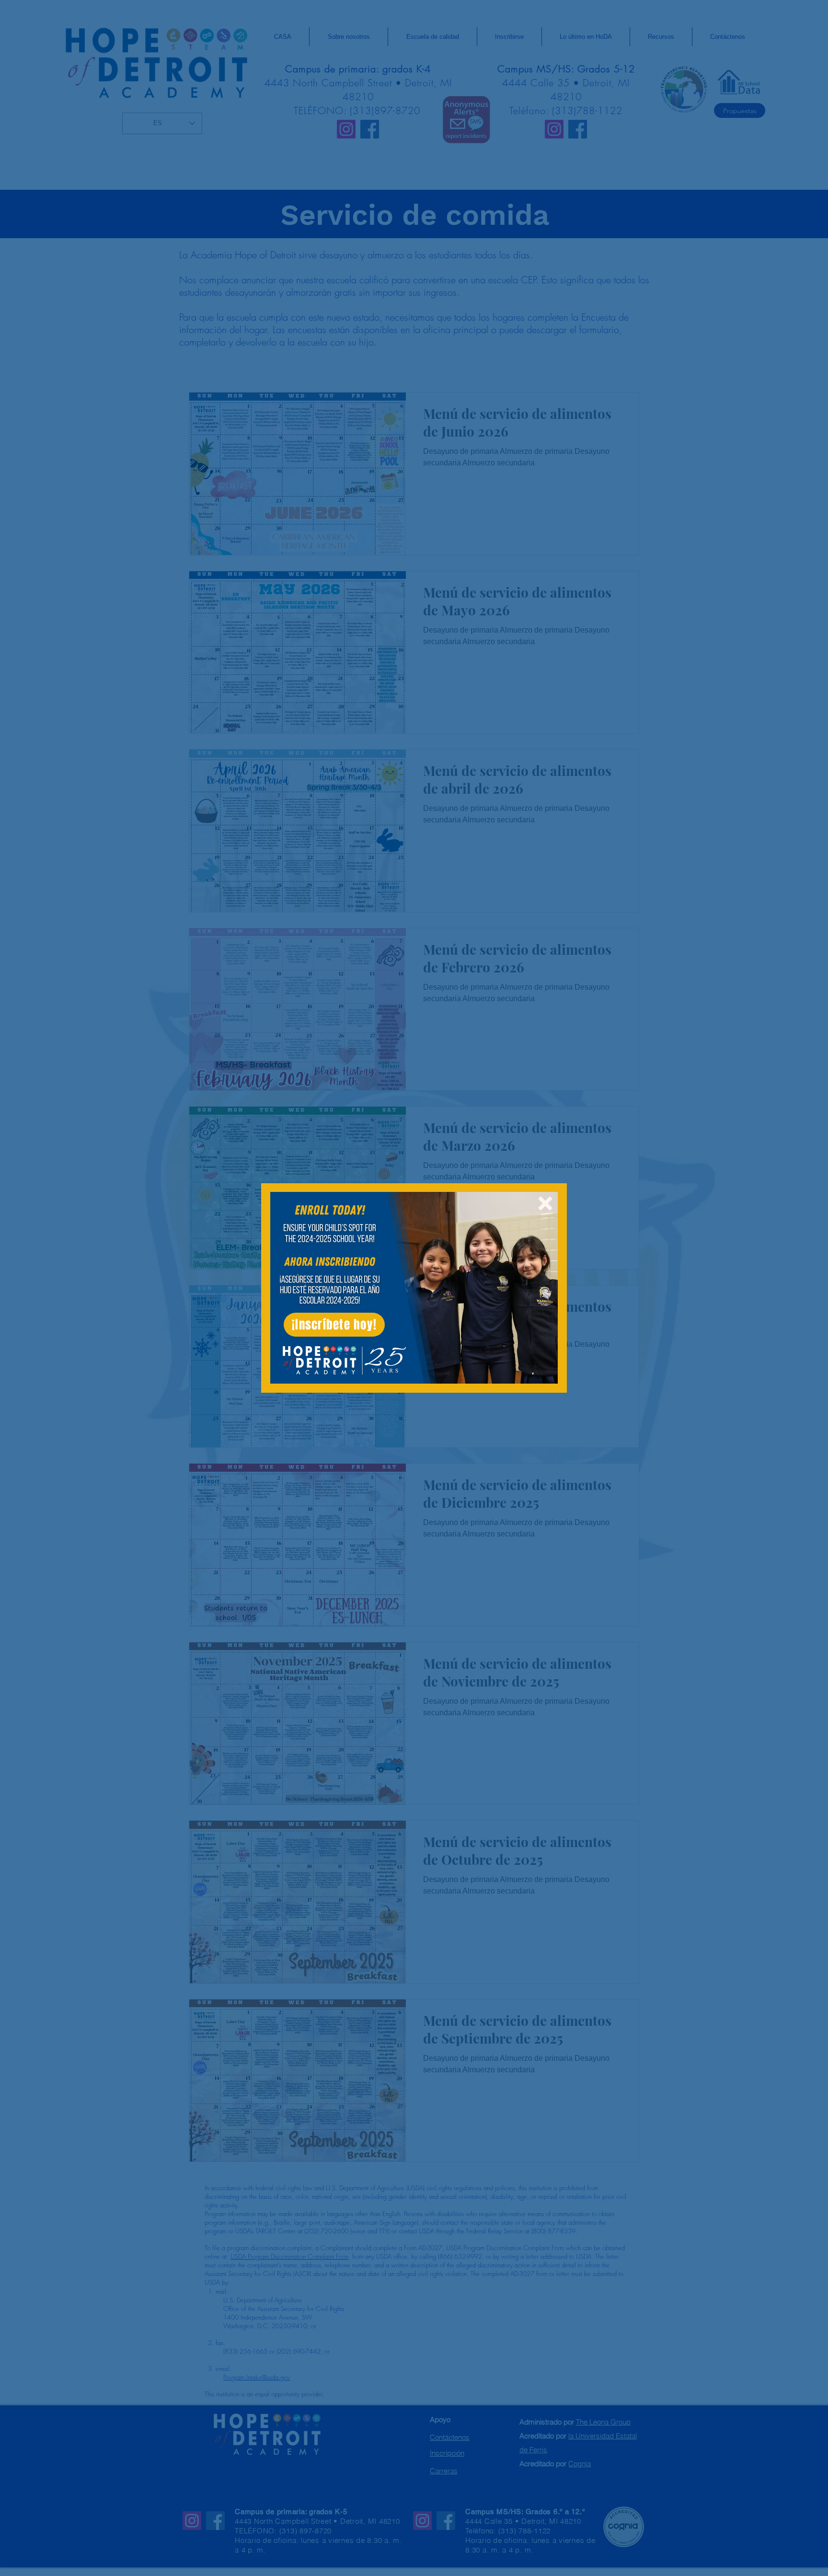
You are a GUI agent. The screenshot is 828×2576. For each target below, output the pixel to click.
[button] (545, 1203)
